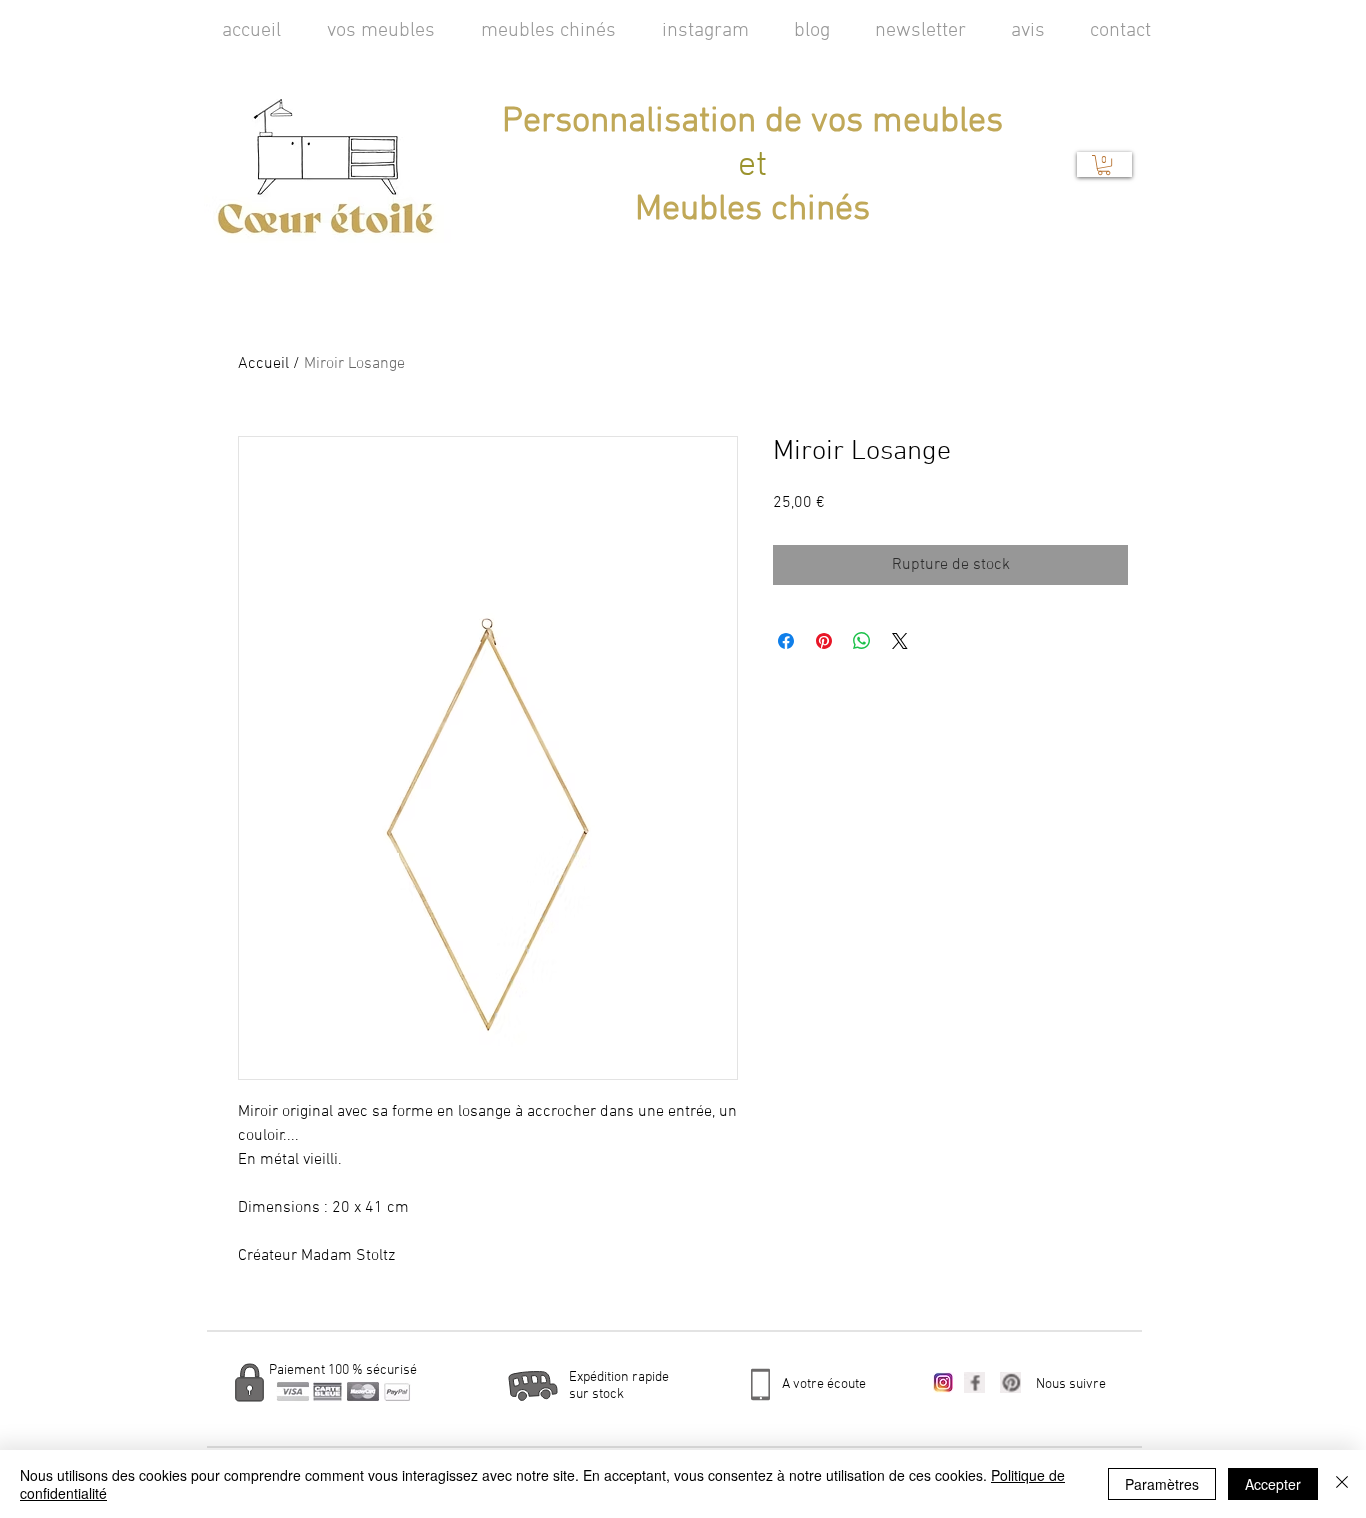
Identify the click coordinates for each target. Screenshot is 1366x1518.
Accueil (263, 364)
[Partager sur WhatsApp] (862, 641)
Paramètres (1162, 1484)
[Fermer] (1342, 1484)
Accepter (1273, 1484)
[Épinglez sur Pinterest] (824, 641)
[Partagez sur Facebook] (786, 641)
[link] (1104, 165)
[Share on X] (900, 641)
